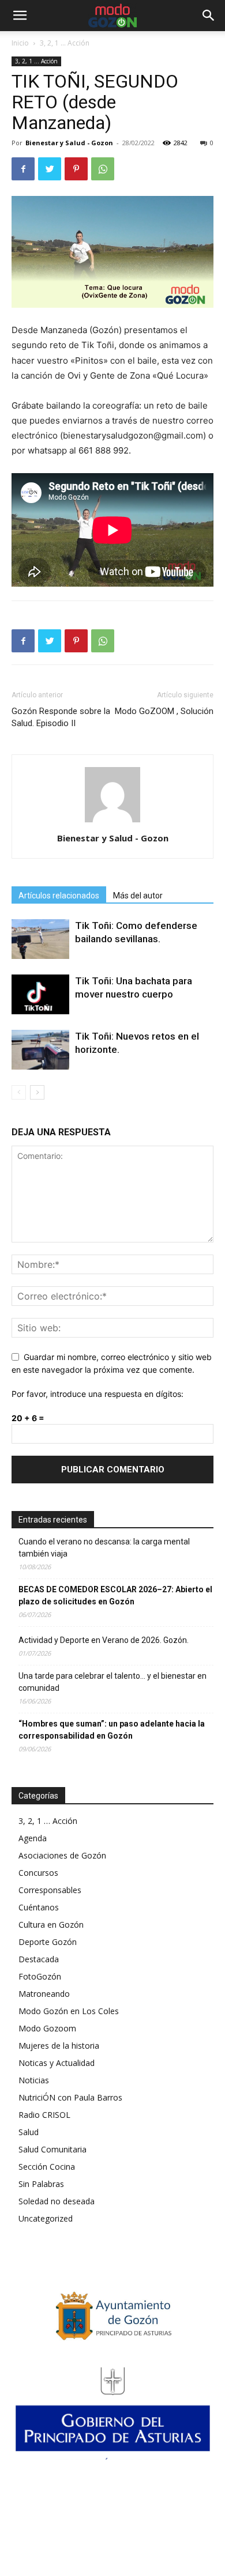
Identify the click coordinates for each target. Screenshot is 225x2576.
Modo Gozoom (47, 2028)
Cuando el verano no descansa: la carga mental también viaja (104, 1548)
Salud (29, 2132)
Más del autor (138, 896)
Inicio (20, 43)
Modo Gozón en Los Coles (69, 2011)
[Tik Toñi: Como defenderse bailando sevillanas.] (40, 939)
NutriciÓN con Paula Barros (70, 2097)
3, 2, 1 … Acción (48, 1821)
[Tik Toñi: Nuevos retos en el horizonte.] (40, 1050)
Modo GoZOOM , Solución (164, 711)
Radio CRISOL (44, 2115)
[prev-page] (19, 1092)
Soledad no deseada (57, 2201)
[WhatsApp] (103, 169)
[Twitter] (50, 169)
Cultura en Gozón (51, 1925)
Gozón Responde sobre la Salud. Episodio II (61, 717)
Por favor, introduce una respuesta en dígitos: (97, 1394)
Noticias (34, 2080)
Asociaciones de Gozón (62, 1855)
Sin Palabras (41, 2184)
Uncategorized (46, 2218)
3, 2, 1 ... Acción (65, 43)
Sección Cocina (47, 2167)
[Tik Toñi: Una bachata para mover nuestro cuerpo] (40, 994)
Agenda (33, 1838)
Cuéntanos (39, 1907)
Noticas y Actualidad (57, 2063)
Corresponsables (50, 1890)
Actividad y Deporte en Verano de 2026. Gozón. (104, 1640)
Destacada (39, 1959)
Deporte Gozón (48, 1942)
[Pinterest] (76, 169)
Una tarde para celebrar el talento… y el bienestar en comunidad (112, 1682)
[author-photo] (112, 822)
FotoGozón (40, 1976)
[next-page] (37, 1092)
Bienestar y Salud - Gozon (69, 143)
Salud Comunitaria (52, 2149)
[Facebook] (23, 169)
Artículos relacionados (59, 896)
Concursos (38, 1873)
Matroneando (44, 1994)
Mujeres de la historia (59, 2046)
